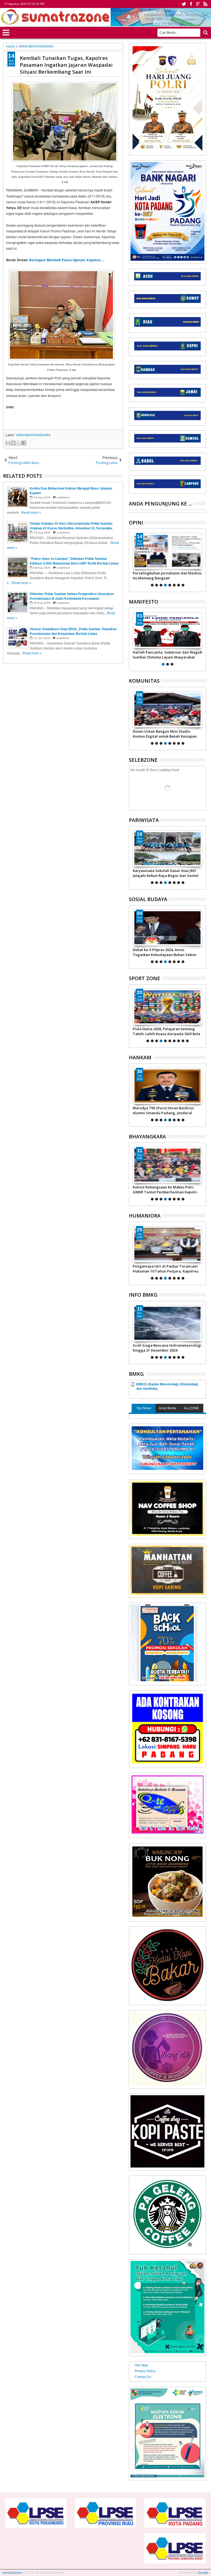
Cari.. (205, 33)
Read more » (31, 513)
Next (133, 559)
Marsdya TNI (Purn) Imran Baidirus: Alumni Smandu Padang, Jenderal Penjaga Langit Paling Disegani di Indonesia (163, 1110)
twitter (184, 4)
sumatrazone (12, 2573)
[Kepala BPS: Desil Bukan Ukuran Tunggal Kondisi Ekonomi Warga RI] (167, 1244)
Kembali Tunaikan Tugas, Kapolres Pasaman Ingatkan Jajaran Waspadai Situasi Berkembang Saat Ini (66, 65)
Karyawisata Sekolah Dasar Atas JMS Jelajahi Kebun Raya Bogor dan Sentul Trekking (166, 873)
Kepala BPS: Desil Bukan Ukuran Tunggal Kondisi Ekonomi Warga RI (163, 1269)
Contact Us (143, 2377)
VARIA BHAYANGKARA (33, 435)
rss (205, 4)
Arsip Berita (167, 1408)
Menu (6, 32)
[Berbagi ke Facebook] (24, 443)
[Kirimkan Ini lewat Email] (8, 443)
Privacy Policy (145, 2371)
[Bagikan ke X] (18, 443)
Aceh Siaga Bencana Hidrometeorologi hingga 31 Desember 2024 (167, 1348)
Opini (136, 523)
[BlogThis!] (13, 443)
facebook (191, 4)
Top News (144, 1408)
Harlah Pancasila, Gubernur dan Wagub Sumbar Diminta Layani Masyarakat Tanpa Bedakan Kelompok (167, 655)
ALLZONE (191, 1408)
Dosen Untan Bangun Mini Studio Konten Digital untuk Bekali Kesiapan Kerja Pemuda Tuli (165, 734)
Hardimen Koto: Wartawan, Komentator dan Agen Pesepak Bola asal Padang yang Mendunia (167, 1031)
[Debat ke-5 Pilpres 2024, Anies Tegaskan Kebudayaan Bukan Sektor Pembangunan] (167, 928)
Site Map (141, 2365)
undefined (63, 497)
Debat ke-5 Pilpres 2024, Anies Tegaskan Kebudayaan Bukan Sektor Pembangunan (165, 952)
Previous (202, 559)
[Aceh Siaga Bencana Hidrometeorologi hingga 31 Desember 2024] (167, 1323)
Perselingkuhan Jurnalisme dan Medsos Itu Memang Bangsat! (167, 576)
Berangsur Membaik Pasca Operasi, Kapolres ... (67, 260)
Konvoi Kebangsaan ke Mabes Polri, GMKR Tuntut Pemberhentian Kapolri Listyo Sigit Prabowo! (165, 1190)
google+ (198, 4)
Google (203, 2573)
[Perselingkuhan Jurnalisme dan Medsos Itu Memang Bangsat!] (167, 551)
